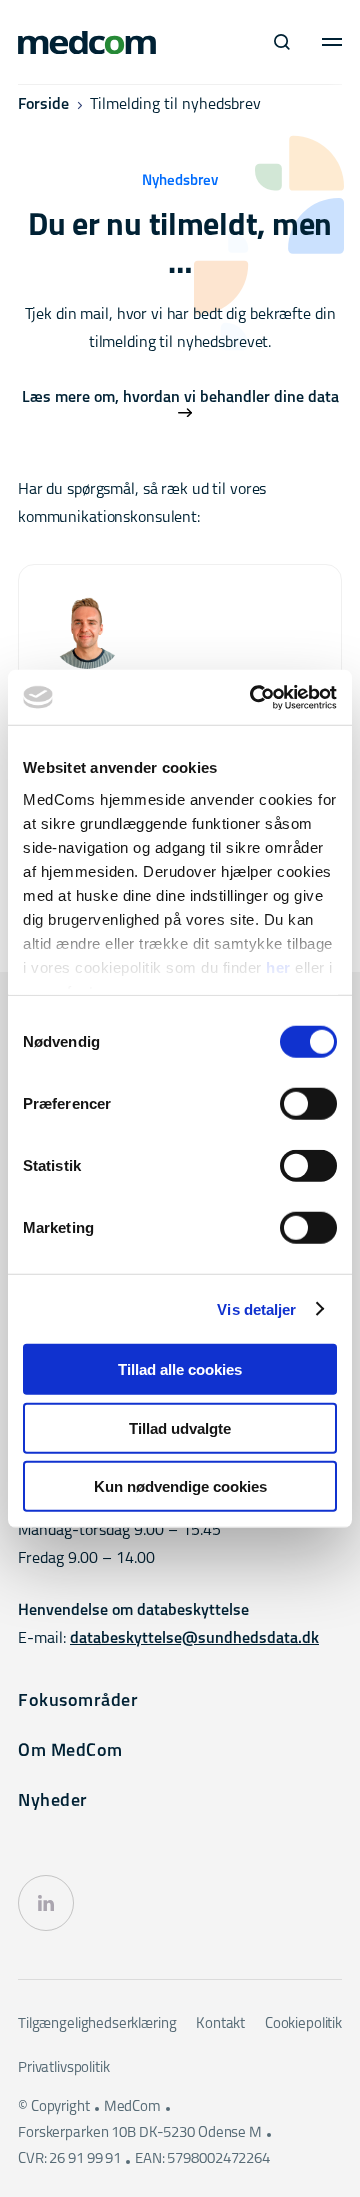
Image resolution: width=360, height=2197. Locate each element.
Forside (43, 105)
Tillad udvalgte (180, 1427)
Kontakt (220, 2024)
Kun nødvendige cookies (180, 1486)
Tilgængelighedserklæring (97, 2024)
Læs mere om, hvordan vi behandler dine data (180, 398)
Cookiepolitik (303, 2024)
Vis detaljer (256, 1308)
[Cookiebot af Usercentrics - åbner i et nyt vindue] (254, 697)
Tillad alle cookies (180, 1369)
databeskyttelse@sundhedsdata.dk (194, 1639)
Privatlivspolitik (63, 2068)
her (278, 966)
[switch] (308, 1104)
